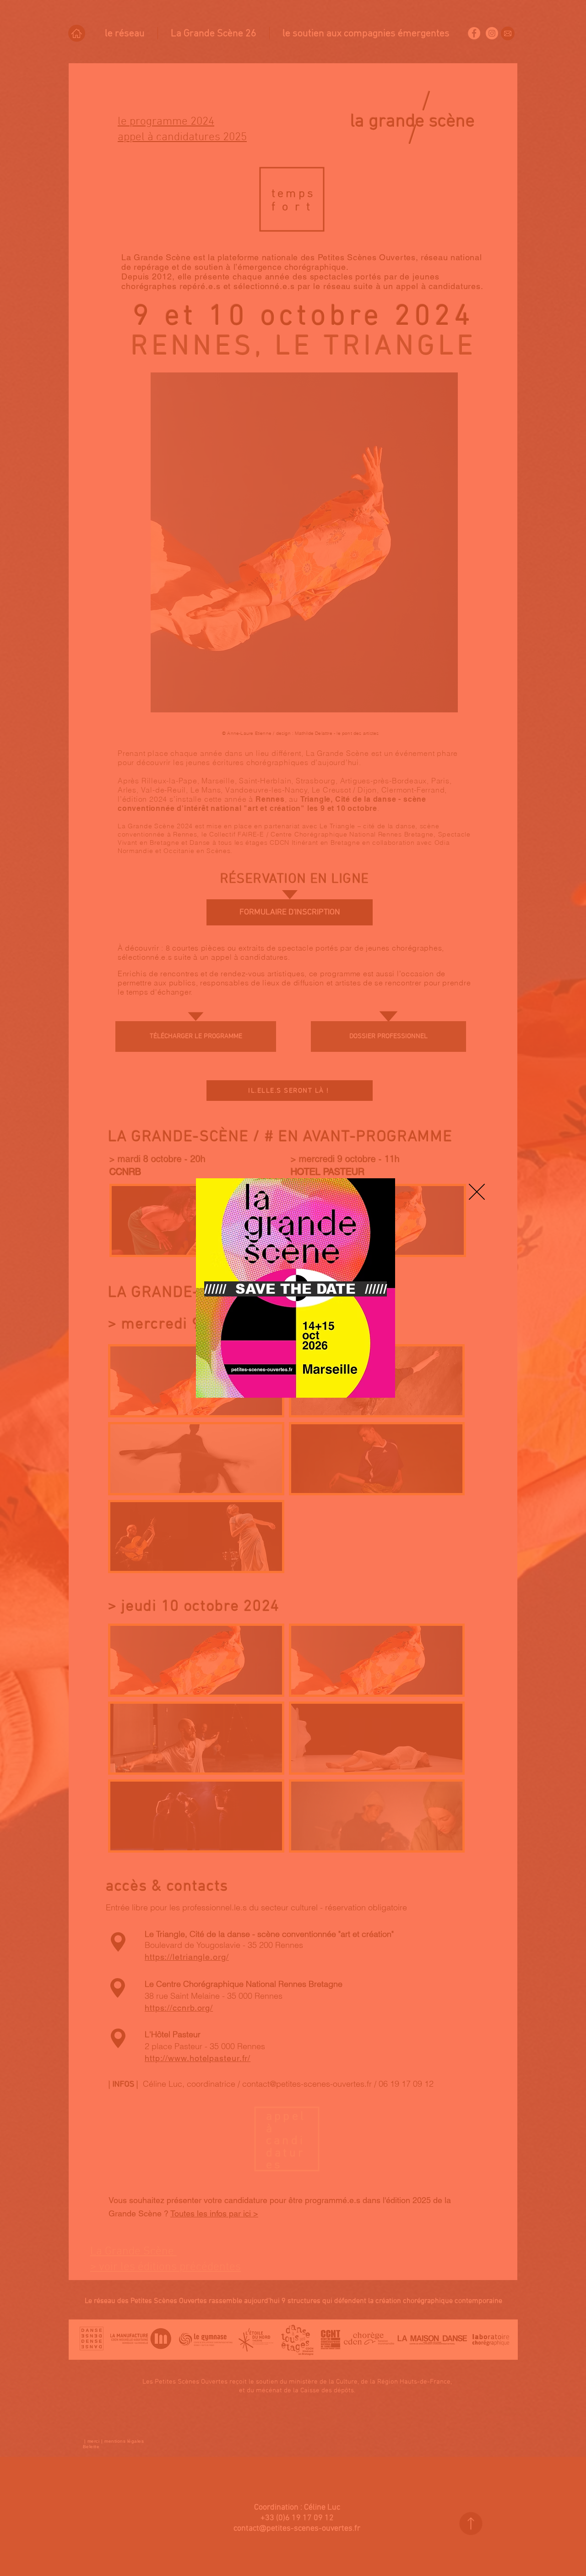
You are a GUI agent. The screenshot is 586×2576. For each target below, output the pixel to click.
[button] (477, 1192)
